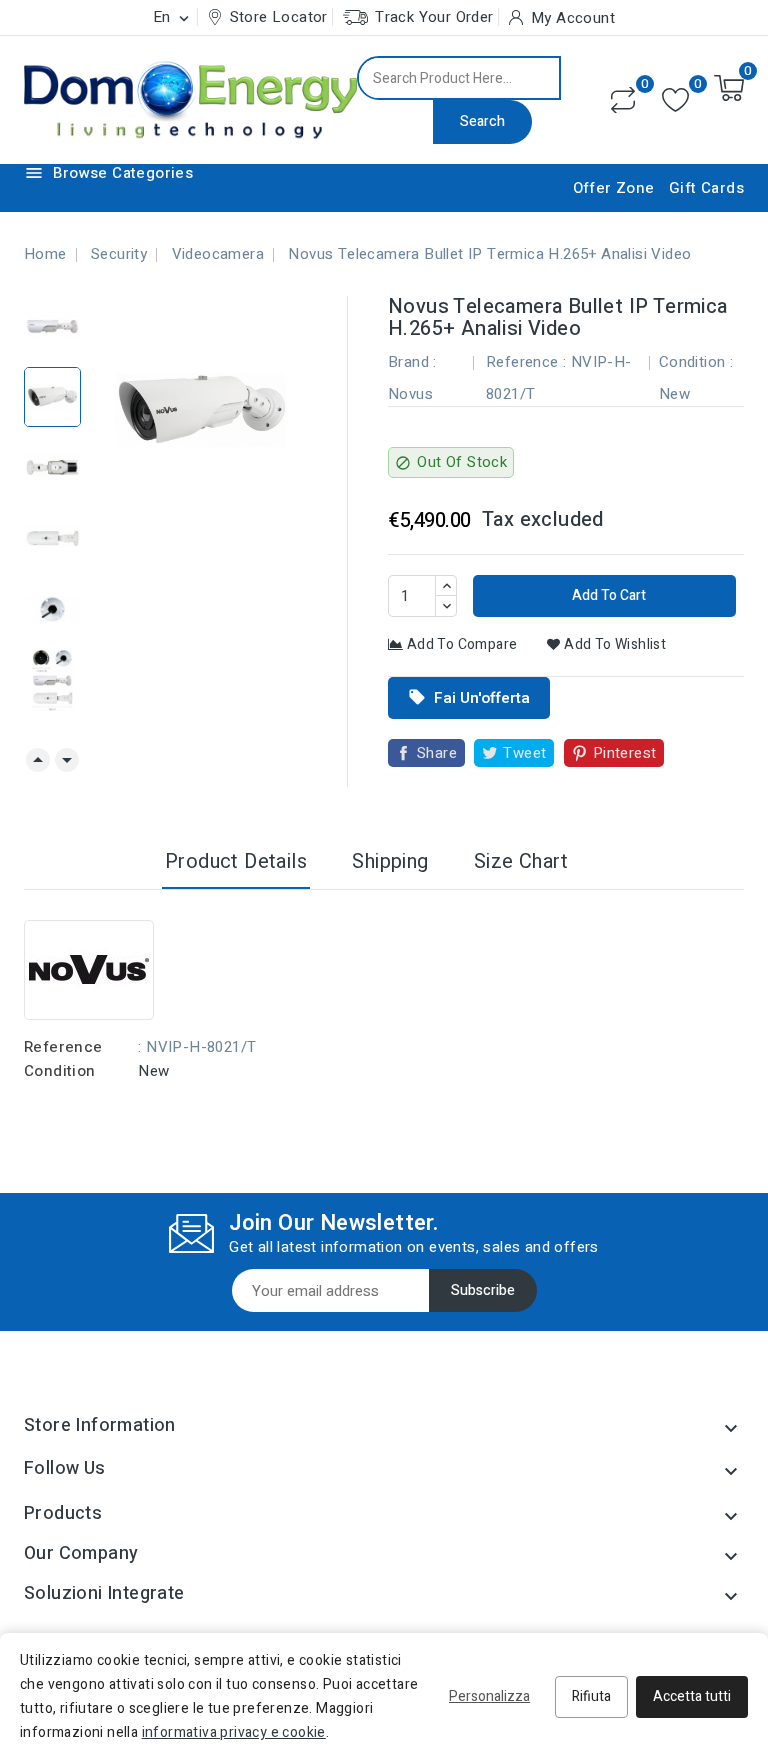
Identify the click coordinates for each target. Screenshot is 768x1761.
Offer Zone (614, 188)
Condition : (696, 362)
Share (437, 753)
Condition (60, 1071)
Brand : (412, 362)
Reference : (526, 362)
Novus (410, 394)
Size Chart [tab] (521, 861)
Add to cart (607, 595)
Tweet (524, 753)
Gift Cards (706, 188)
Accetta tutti (692, 1696)
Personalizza (489, 1696)
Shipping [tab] (390, 861)
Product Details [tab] (236, 861)
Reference (63, 1047)
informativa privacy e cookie (234, 1732)
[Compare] (623, 100)
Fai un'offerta (469, 698)
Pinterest (625, 753)
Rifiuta (591, 1696)
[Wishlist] (675, 100)
